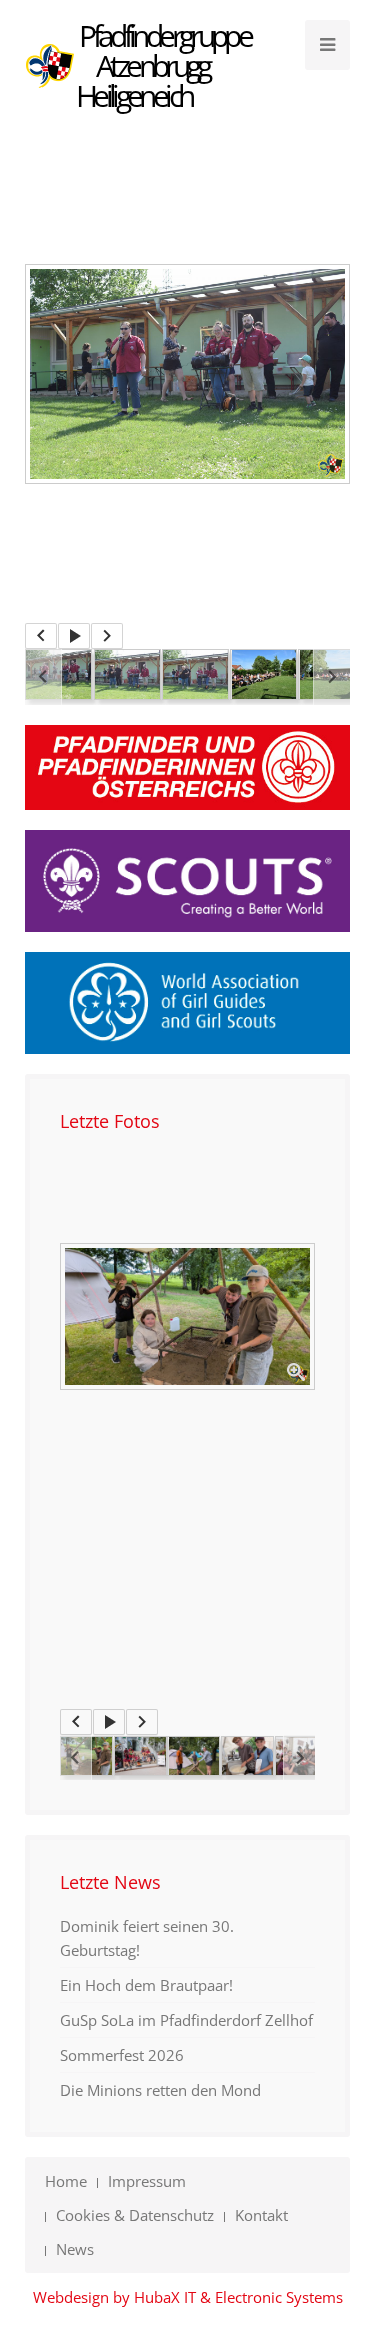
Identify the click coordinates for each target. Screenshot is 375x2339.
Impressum (147, 2181)
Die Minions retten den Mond (160, 2090)
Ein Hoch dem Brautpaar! (146, 1985)
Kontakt (261, 2215)
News (75, 2249)
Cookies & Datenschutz (135, 2215)
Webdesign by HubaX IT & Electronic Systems (188, 2297)
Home (66, 2181)
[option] (187, 374)
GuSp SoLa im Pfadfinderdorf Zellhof (186, 2020)
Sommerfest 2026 (122, 2055)
